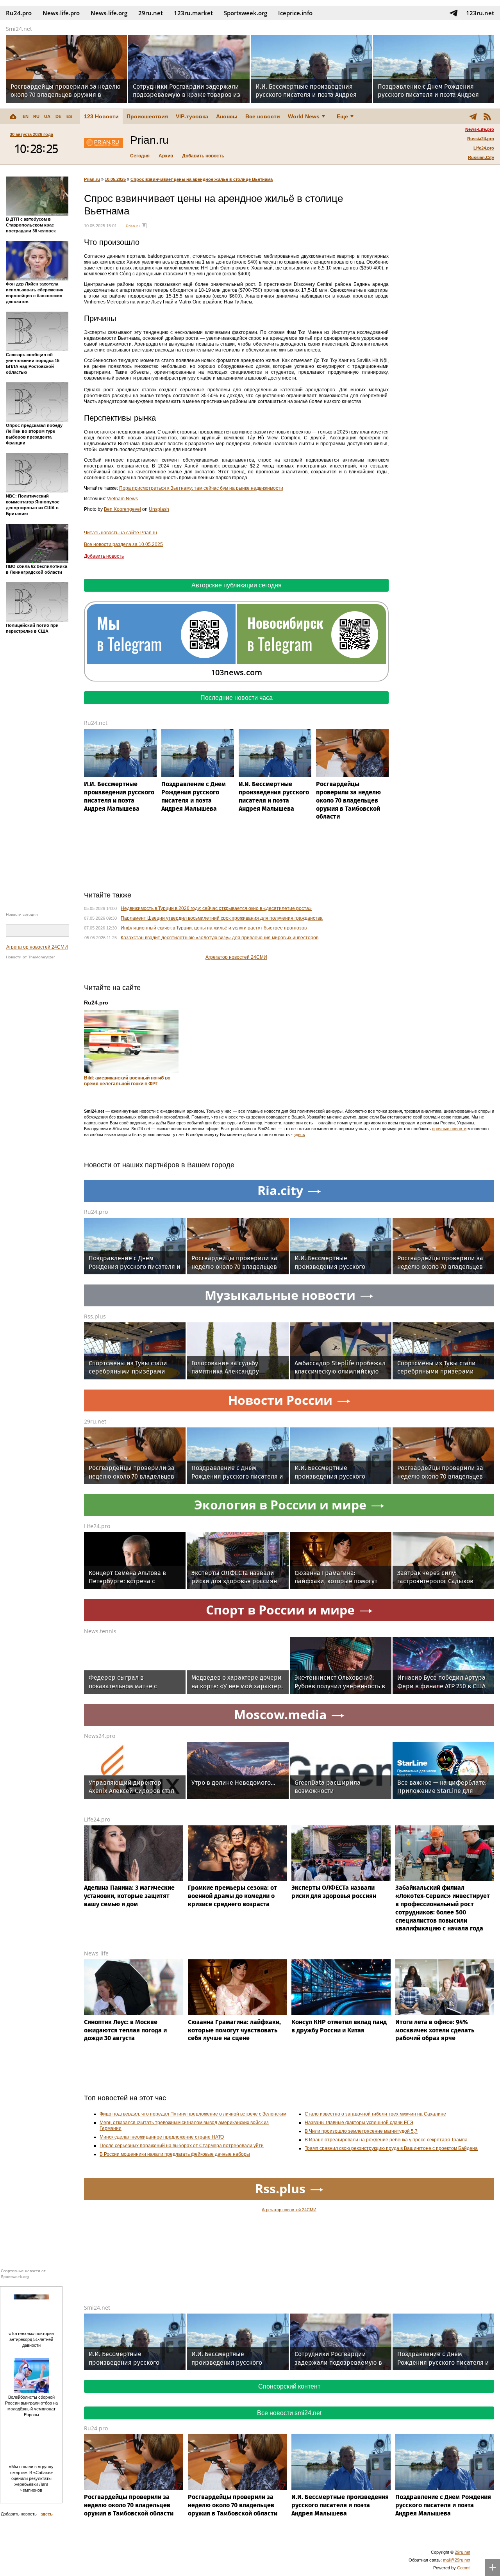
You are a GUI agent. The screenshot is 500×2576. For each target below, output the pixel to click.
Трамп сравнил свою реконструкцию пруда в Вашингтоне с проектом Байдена (391, 2148)
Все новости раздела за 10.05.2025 (123, 544)
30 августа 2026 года (31, 134)
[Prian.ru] (104, 144)
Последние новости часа (237, 698)
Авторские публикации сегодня (237, 585)
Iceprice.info (295, 13)
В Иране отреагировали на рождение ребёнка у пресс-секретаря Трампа (386, 2140)
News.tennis (100, 1631)
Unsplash (159, 509)
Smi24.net (19, 29)
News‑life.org (109, 13)
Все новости (263, 116)
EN (26, 116)
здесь (299, 1135)
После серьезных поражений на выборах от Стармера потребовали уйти (182, 2146)
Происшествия (147, 116)
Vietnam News (122, 499)
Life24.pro (484, 148)
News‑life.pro (61, 13)
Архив (166, 156)
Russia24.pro (481, 139)
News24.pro (100, 1736)
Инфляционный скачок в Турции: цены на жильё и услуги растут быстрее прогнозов (214, 928)
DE (58, 116)
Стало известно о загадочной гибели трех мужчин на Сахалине (375, 2114)
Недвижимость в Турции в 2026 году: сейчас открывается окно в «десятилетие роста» (216, 908)
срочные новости (449, 1129)
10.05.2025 (115, 179)
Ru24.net (96, 723)
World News (304, 116)
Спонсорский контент (289, 2386)
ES (69, 116)
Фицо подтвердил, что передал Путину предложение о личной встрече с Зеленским (193, 2114)
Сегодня (140, 156)
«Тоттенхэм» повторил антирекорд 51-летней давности (31, 2339)
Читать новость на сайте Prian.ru (121, 533)
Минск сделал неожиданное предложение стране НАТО (162, 2137)
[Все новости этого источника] (144, 226)
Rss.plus (95, 1316)
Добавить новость (203, 156)
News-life (96, 1953)
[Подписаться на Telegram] (454, 13)
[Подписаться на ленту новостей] (487, 116)
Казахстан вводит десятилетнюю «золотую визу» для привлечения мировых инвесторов (220, 938)
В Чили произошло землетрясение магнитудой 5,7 (361, 2131)
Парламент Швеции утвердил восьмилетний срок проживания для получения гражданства (222, 918)
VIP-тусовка (192, 116)
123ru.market (193, 13)
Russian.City (481, 157)
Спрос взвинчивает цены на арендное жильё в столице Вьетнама (202, 179)
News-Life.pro (480, 129)
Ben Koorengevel (122, 509)
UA (47, 116)
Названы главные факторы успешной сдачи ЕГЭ (359, 2123)
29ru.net (151, 13)
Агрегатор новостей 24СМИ (37, 947)
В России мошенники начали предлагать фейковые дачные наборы (175, 2154)
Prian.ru (92, 179)
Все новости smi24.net (289, 2413)
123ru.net (480, 13)
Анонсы (227, 116)
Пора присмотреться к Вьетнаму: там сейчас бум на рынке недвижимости (201, 488)
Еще (342, 116)
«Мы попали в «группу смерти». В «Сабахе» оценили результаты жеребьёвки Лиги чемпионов (31, 2478)
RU (36, 116)
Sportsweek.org (246, 13)
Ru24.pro (19, 13)
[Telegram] (473, 116)
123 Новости (101, 116)
